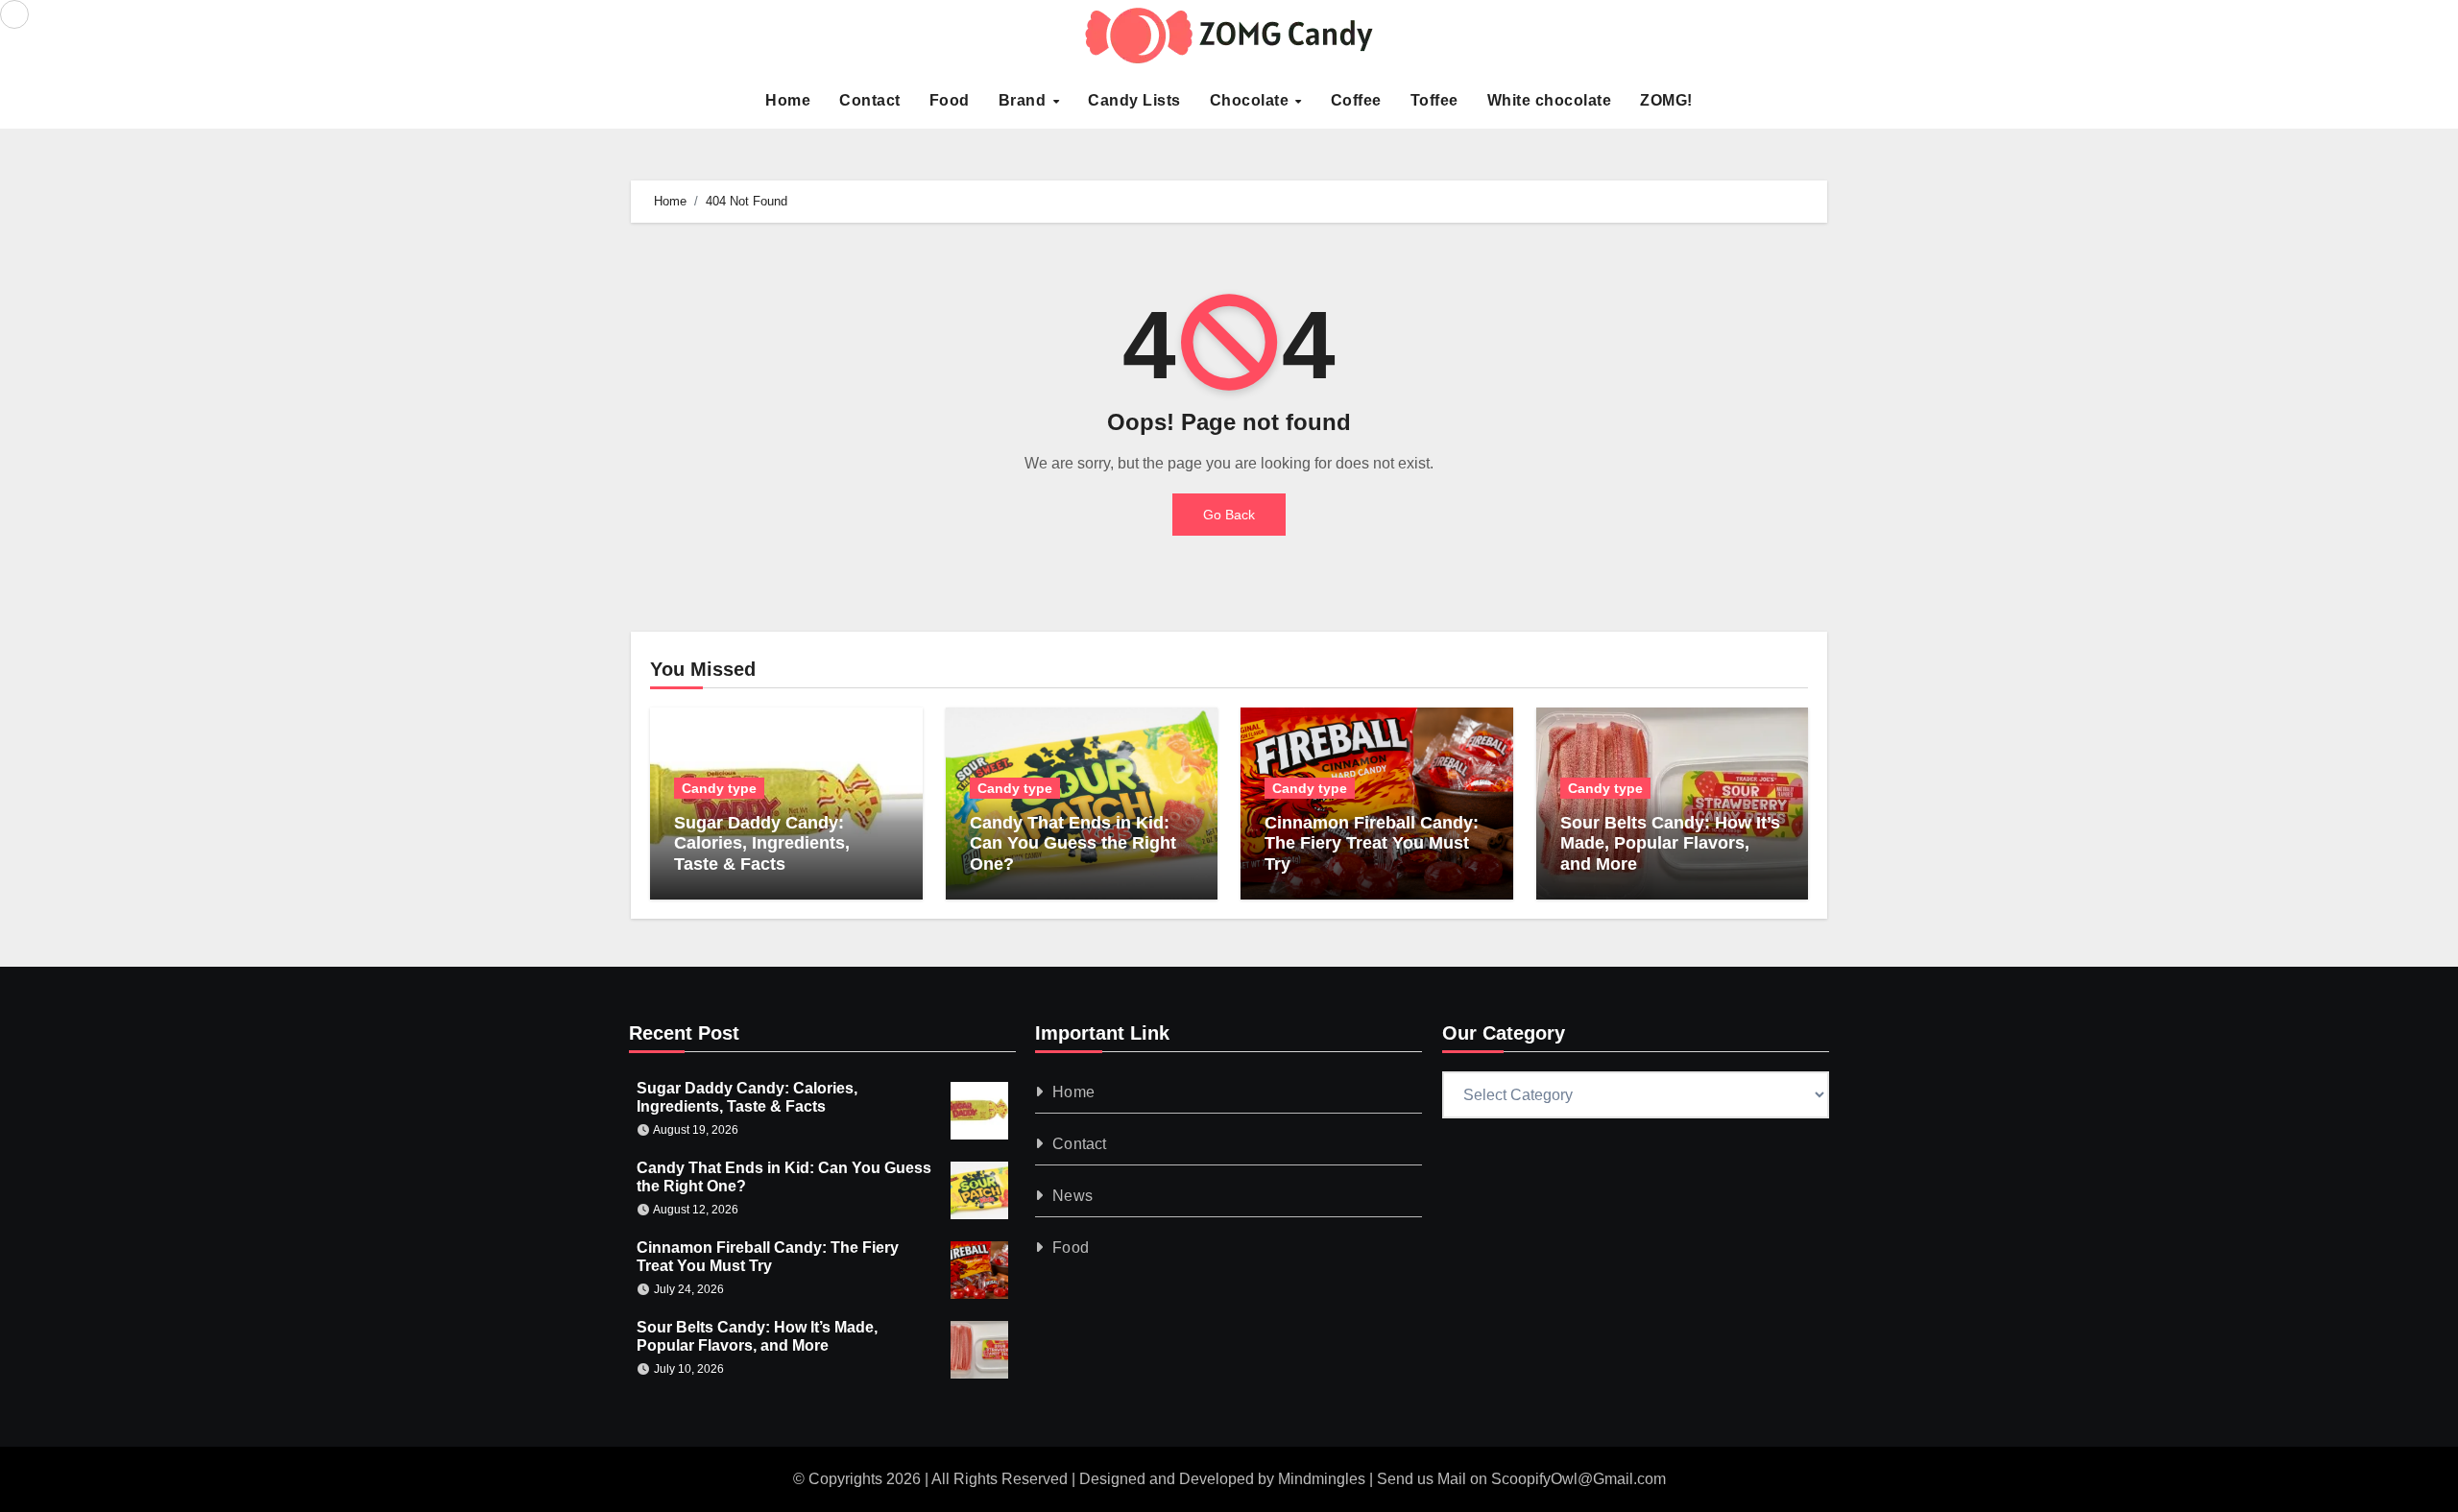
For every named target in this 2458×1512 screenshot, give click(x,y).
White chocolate (1550, 100)
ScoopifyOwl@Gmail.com (1578, 1479)
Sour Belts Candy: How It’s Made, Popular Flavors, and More (1670, 843)
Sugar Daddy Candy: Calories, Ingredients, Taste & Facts (762, 843)
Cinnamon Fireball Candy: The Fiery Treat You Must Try (1372, 843)
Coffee (1356, 100)
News (1073, 1196)
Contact (870, 100)
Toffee (1434, 100)
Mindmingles (1322, 1479)
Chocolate (1252, 100)
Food (950, 100)
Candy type (719, 788)
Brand (1024, 100)
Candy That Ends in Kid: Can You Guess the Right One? (1073, 843)
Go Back (1229, 515)
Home (788, 100)
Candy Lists (1134, 100)
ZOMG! (1666, 100)
